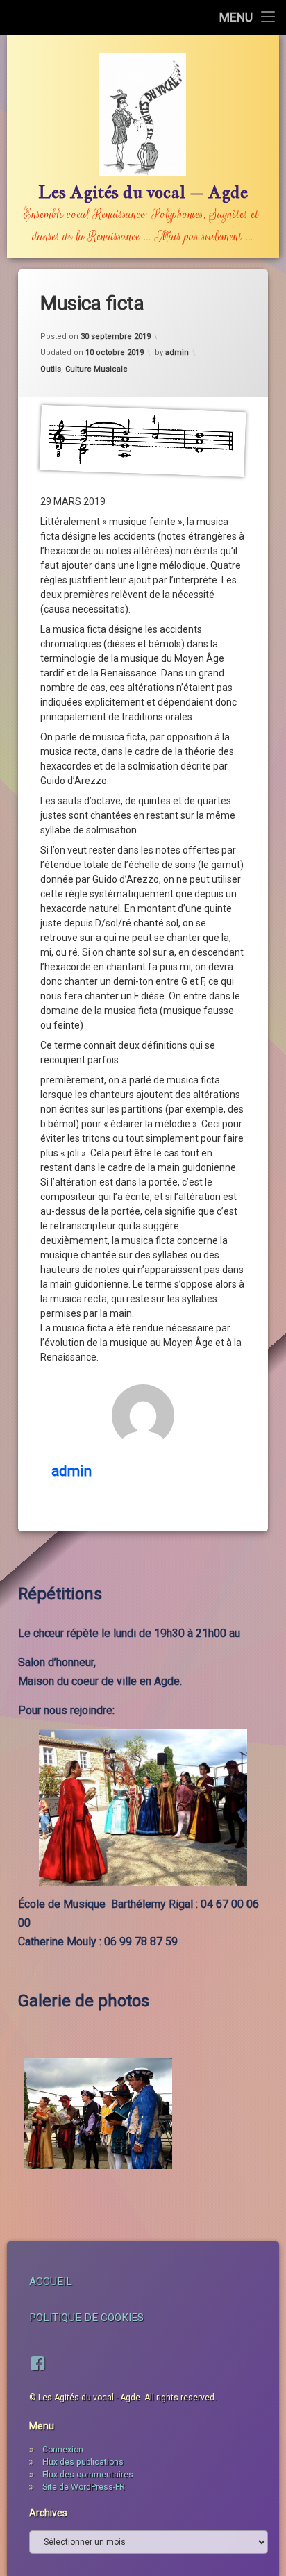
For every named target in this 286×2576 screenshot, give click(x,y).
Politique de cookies (86, 2318)
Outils (51, 369)
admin (177, 352)
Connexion (63, 2450)
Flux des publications (83, 2462)
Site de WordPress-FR (84, 2487)
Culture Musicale (96, 369)
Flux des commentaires (88, 2475)
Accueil (51, 2282)
